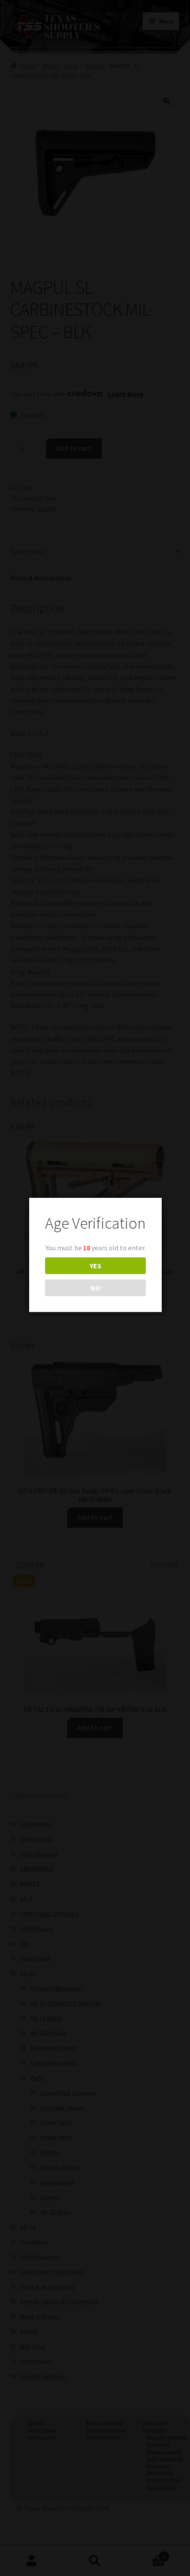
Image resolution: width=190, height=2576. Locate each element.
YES (95, 1266)
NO (95, 1288)
